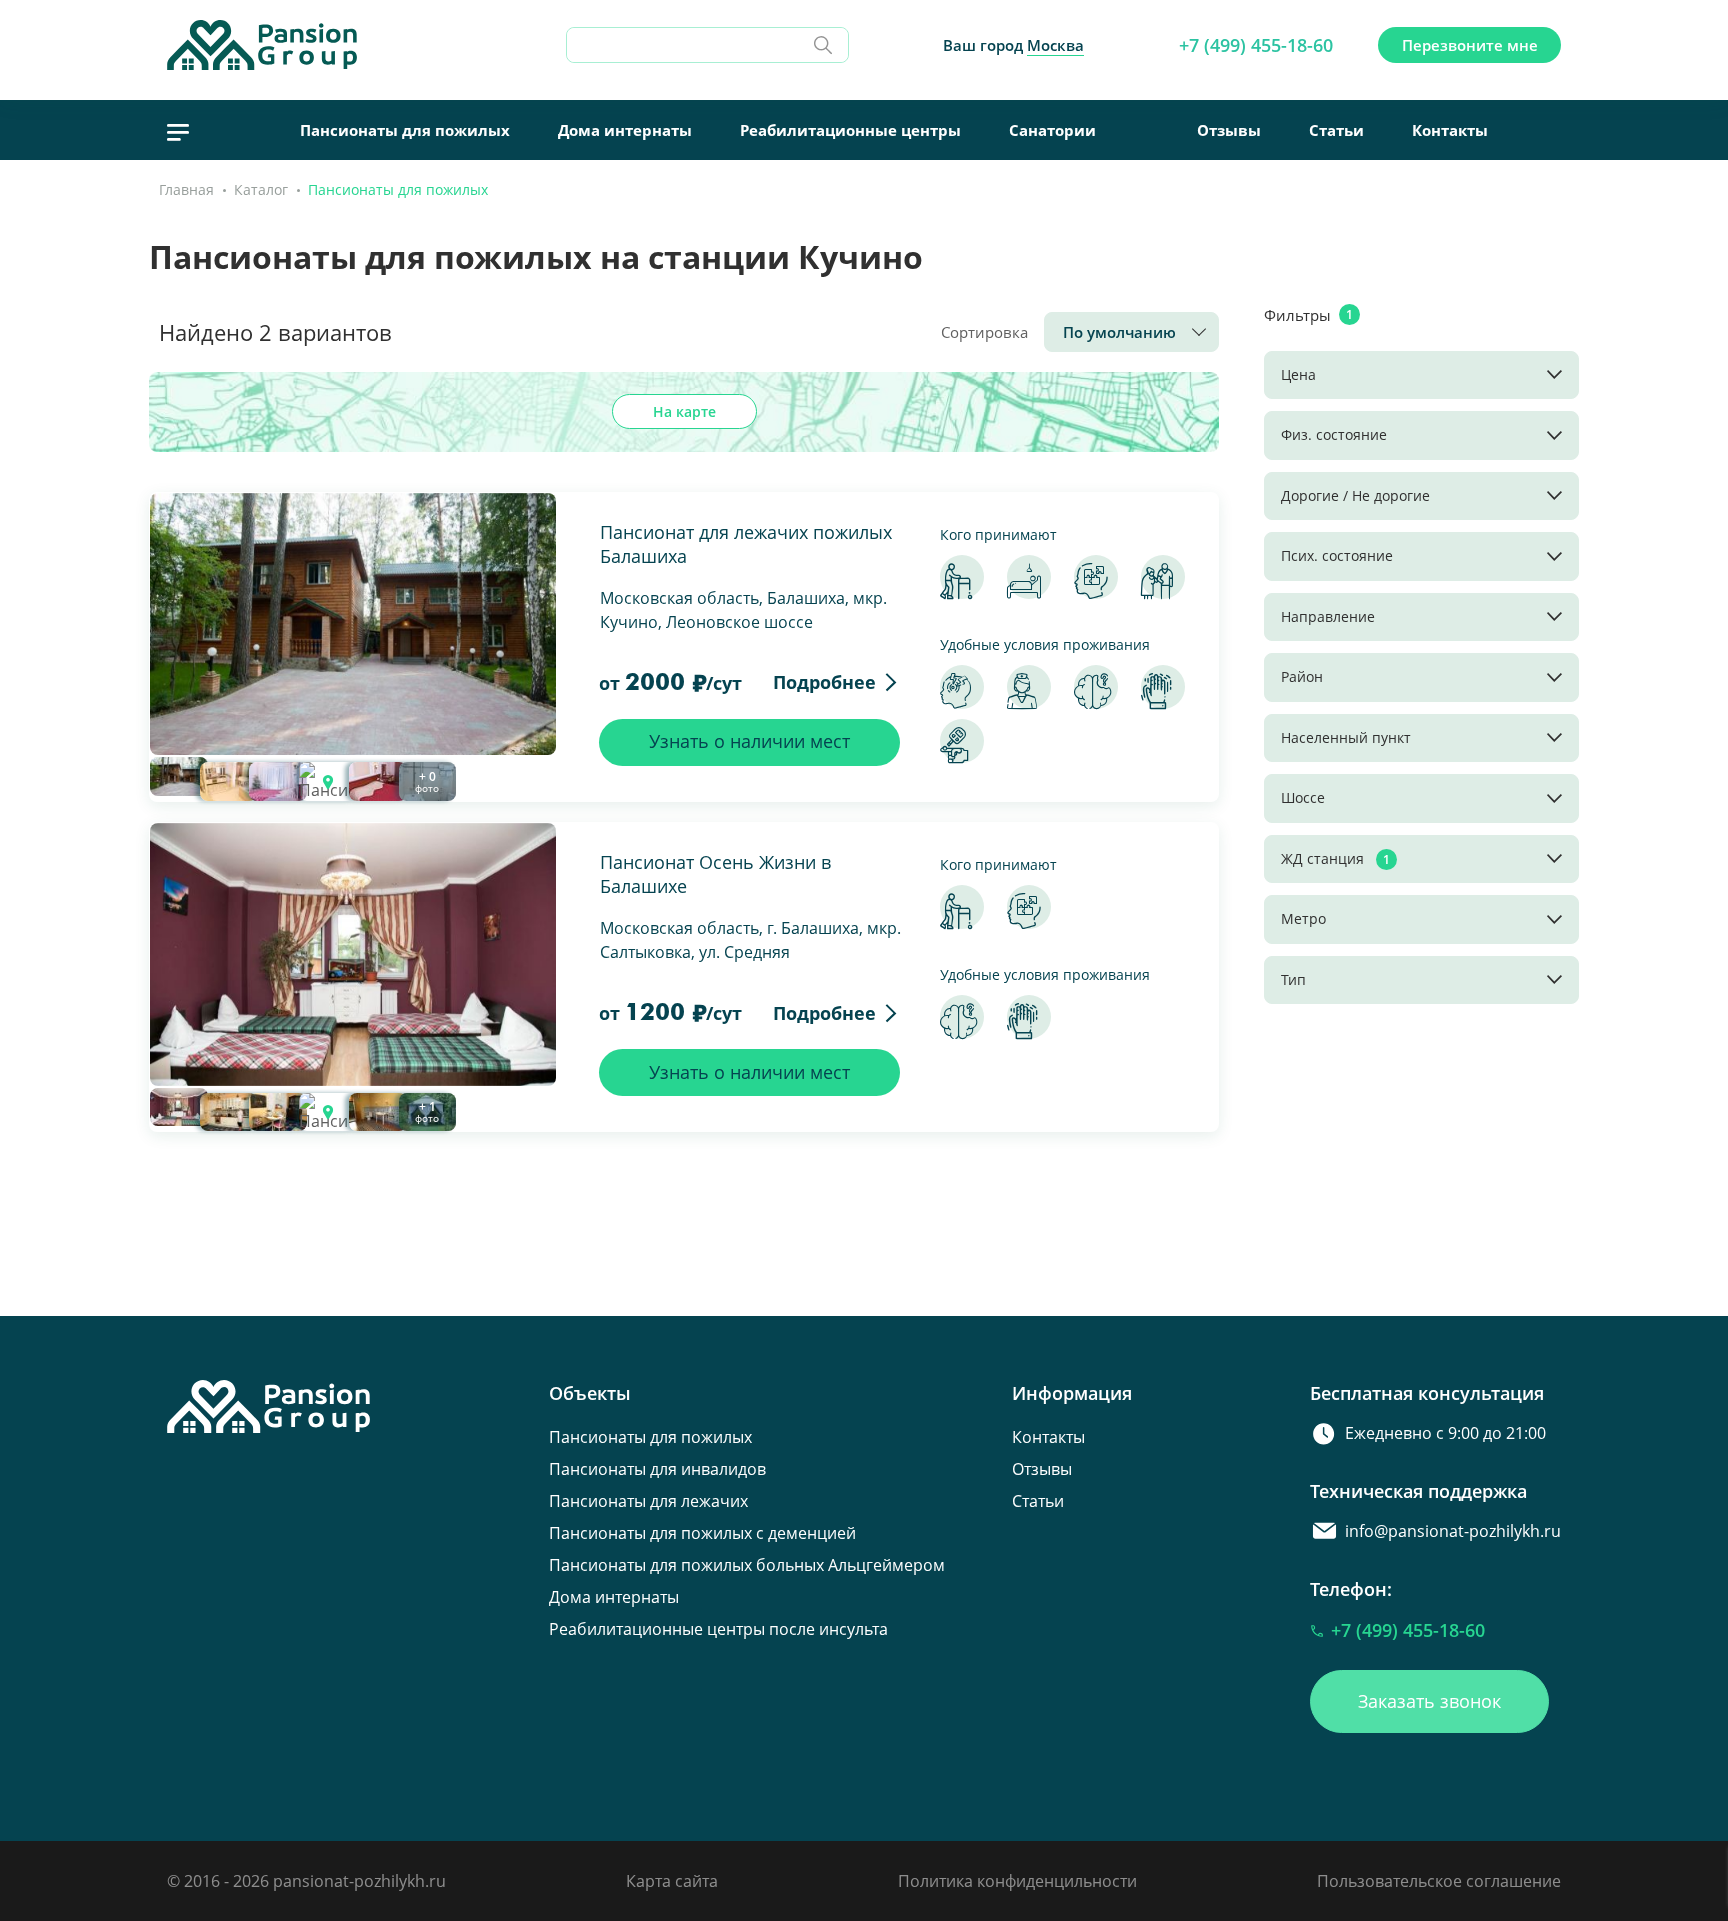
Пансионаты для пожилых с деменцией (702, 1533)
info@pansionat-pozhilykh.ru (1453, 1531)
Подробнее (824, 682)
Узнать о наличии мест (749, 741)
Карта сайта (672, 1881)
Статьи (1336, 130)
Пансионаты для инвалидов (657, 1469)
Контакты (1450, 130)
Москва (1055, 45)
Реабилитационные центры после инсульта (718, 1629)
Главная (186, 189)
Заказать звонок (1429, 1701)
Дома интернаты (625, 130)
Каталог (261, 189)
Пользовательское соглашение (1439, 1881)
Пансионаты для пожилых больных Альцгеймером (747, 1565)
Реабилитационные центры (850, 130)
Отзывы (1229, 130)
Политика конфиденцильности (1017, 1881)
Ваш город (1013, 45)
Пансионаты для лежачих (648, 1501)
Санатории (1052, 130)
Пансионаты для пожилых (405, 130)
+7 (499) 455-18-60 (1256, 45)
